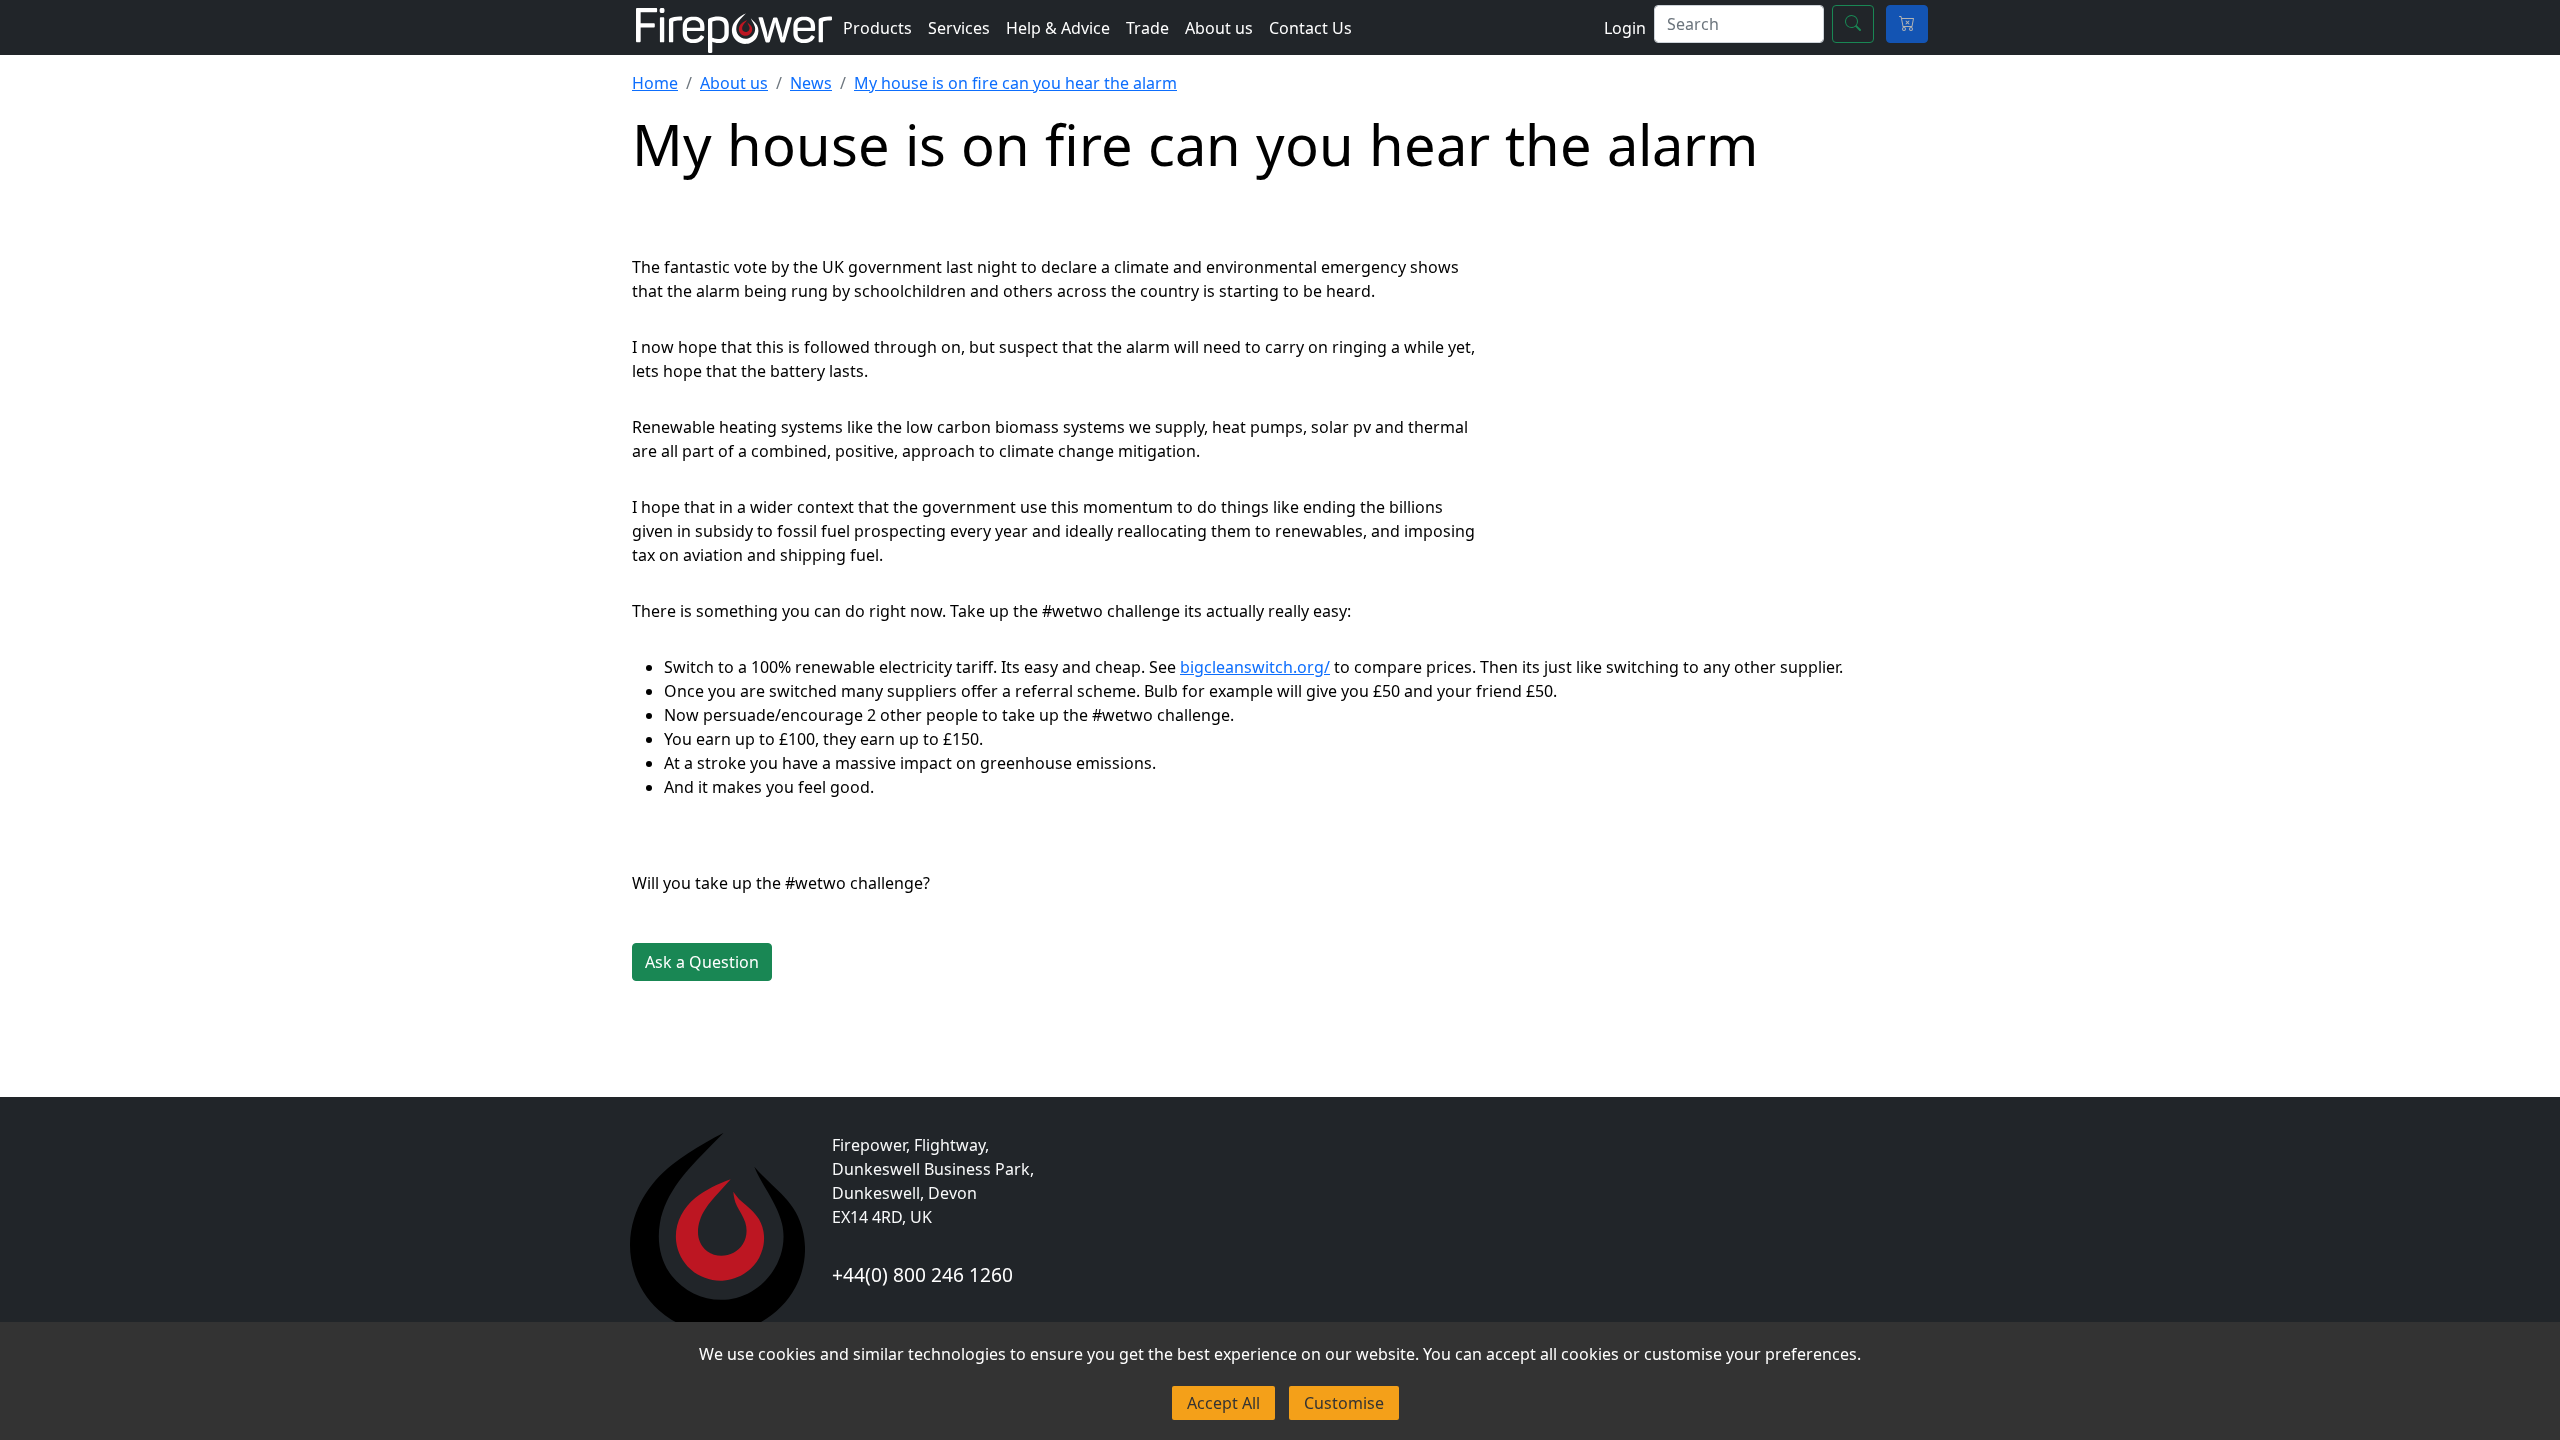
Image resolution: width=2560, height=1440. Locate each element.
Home (655, 83)
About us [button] (1219, 28)
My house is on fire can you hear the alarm (1015, 83)
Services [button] (959, 28)
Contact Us (1310, 28)
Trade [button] (1147, 28)
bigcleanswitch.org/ (1255, 667)
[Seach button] (1853, 24)
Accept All (1223, 1403)
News (811, 83)
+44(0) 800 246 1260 (922, 1274)
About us (734, 83)
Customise (1344, 1403)
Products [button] (877, 28)
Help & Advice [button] (1058, 28)
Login (1625, 28)
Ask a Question (702, 962)
